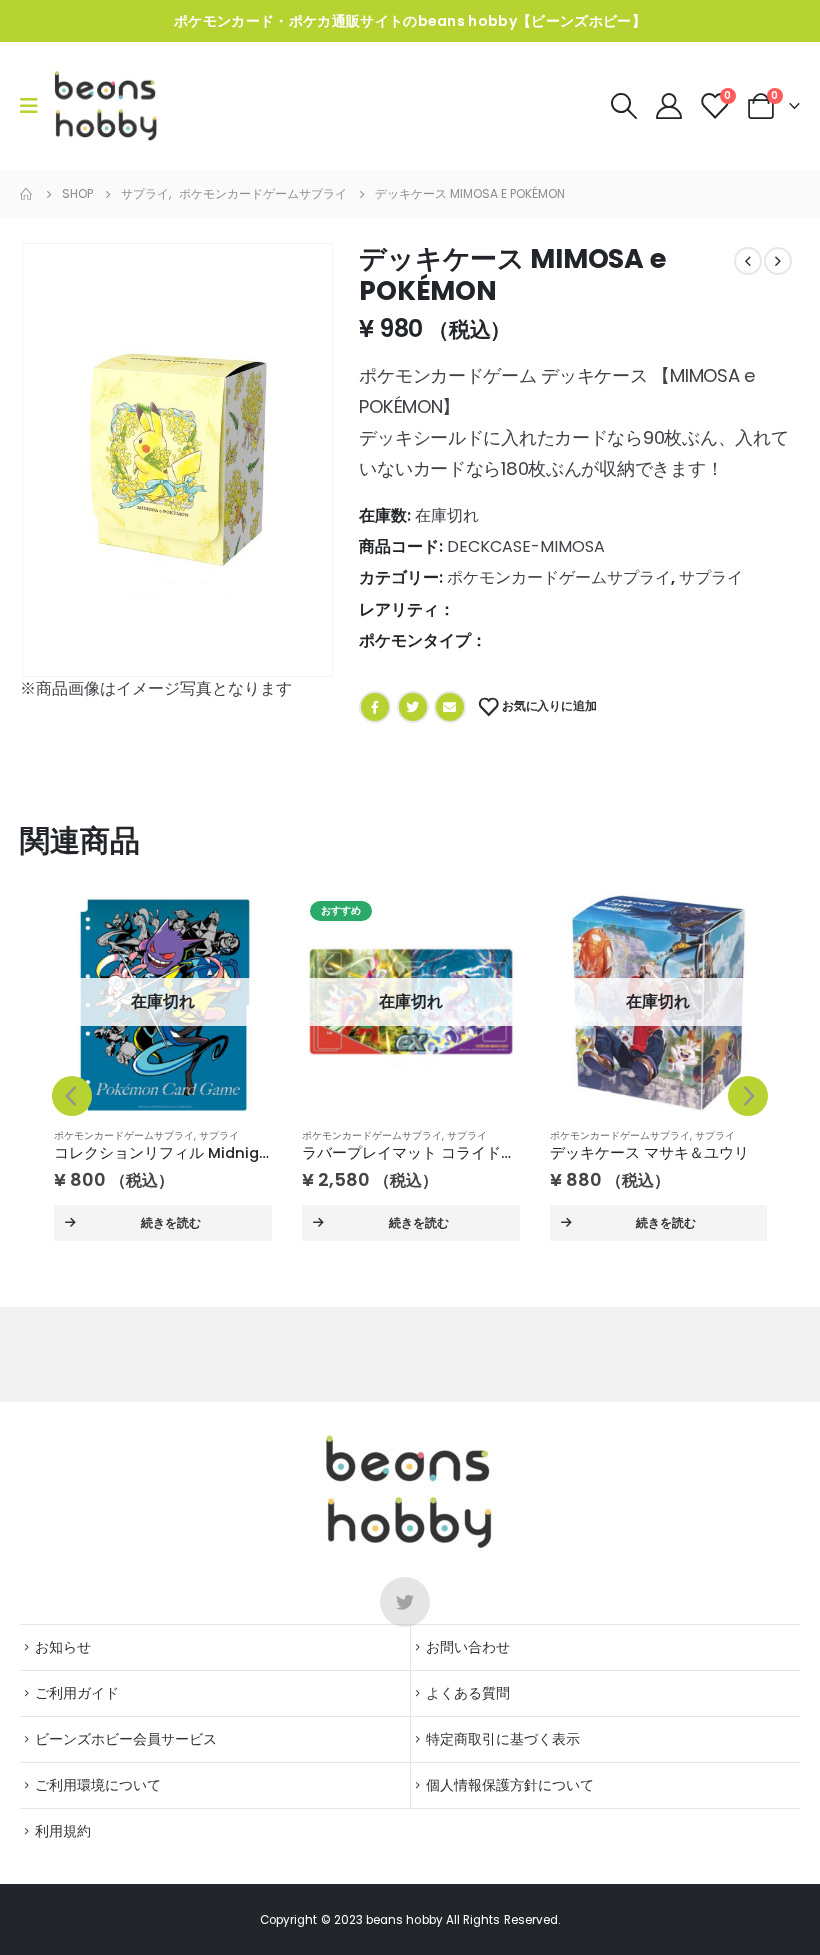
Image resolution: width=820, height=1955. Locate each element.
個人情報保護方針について (510, 1785)
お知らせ (63, 1647)
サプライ (711, 577)
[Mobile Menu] (35, 106)
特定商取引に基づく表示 (503, 1739)
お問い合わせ (468, 1647)
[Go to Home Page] (27, 194)
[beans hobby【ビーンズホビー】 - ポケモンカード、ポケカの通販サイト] (106, 106)
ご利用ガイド (77, 1693)
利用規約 (63, 1831)
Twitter (413, 707)
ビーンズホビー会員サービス (126, 1739)
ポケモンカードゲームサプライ (559, 577)
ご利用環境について (98, 1785)
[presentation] (45, 460)
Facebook (375, 707)
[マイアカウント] (670, 106)
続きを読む (171, 1222)
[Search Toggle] (623, 106)
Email (450, 707)
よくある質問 (468, 1693)
